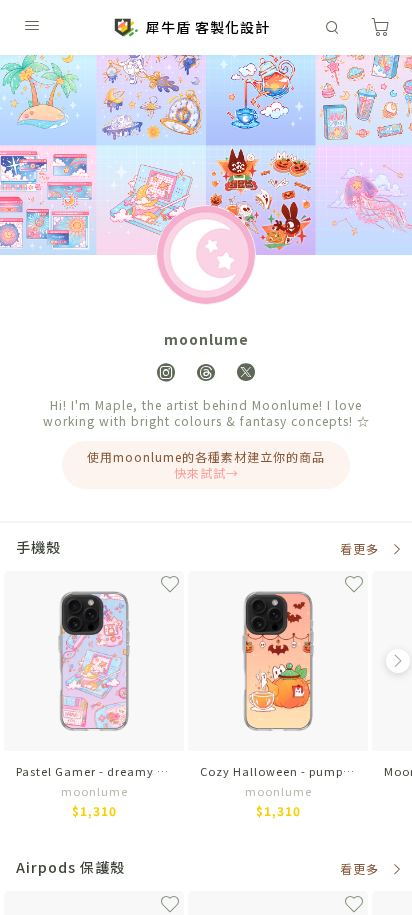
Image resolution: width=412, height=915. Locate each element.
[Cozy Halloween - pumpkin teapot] (278, 701)
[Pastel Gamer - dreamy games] (94, 701)
